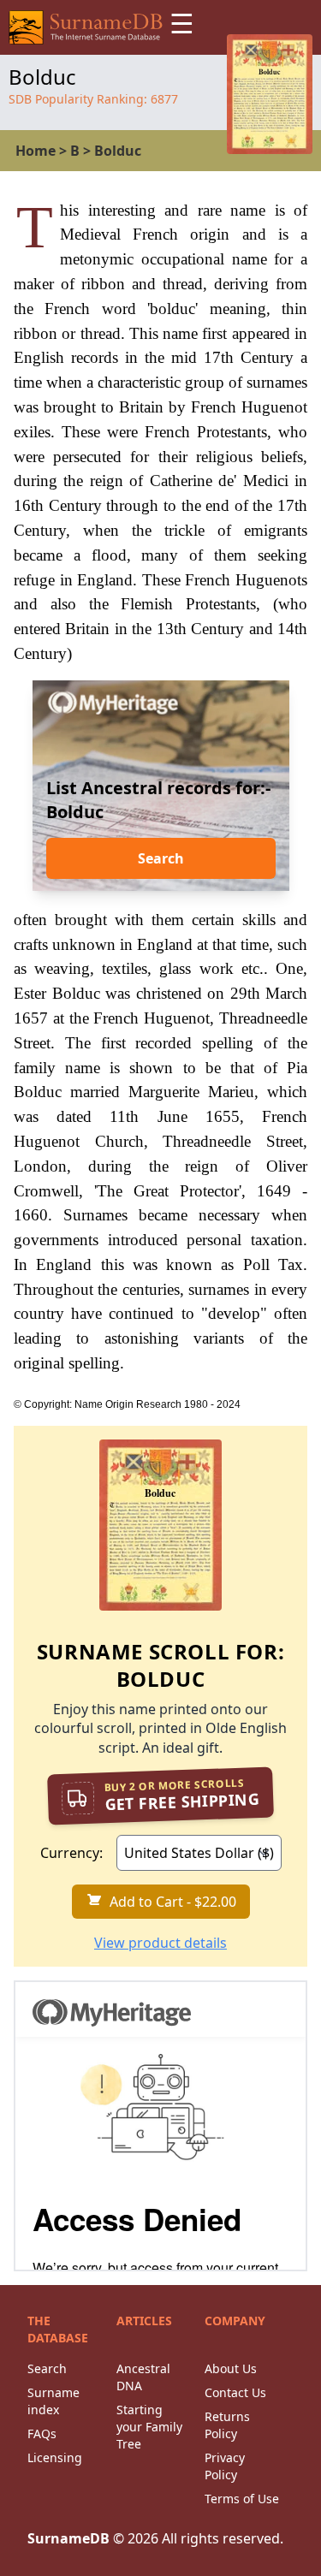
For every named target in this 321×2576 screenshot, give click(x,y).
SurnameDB (68, 2538)
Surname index (53, 2401)
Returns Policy (227, 2425)
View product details (160, 1943)
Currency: (71, 1853)
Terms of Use (242, 2499)
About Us (231, 2368)
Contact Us (235, 2392)
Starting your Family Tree (149, 2427)
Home (36, 151)
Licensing (55, 2457)
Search (161, 858)
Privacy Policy (225, 2466)
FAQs (42, 2434)
